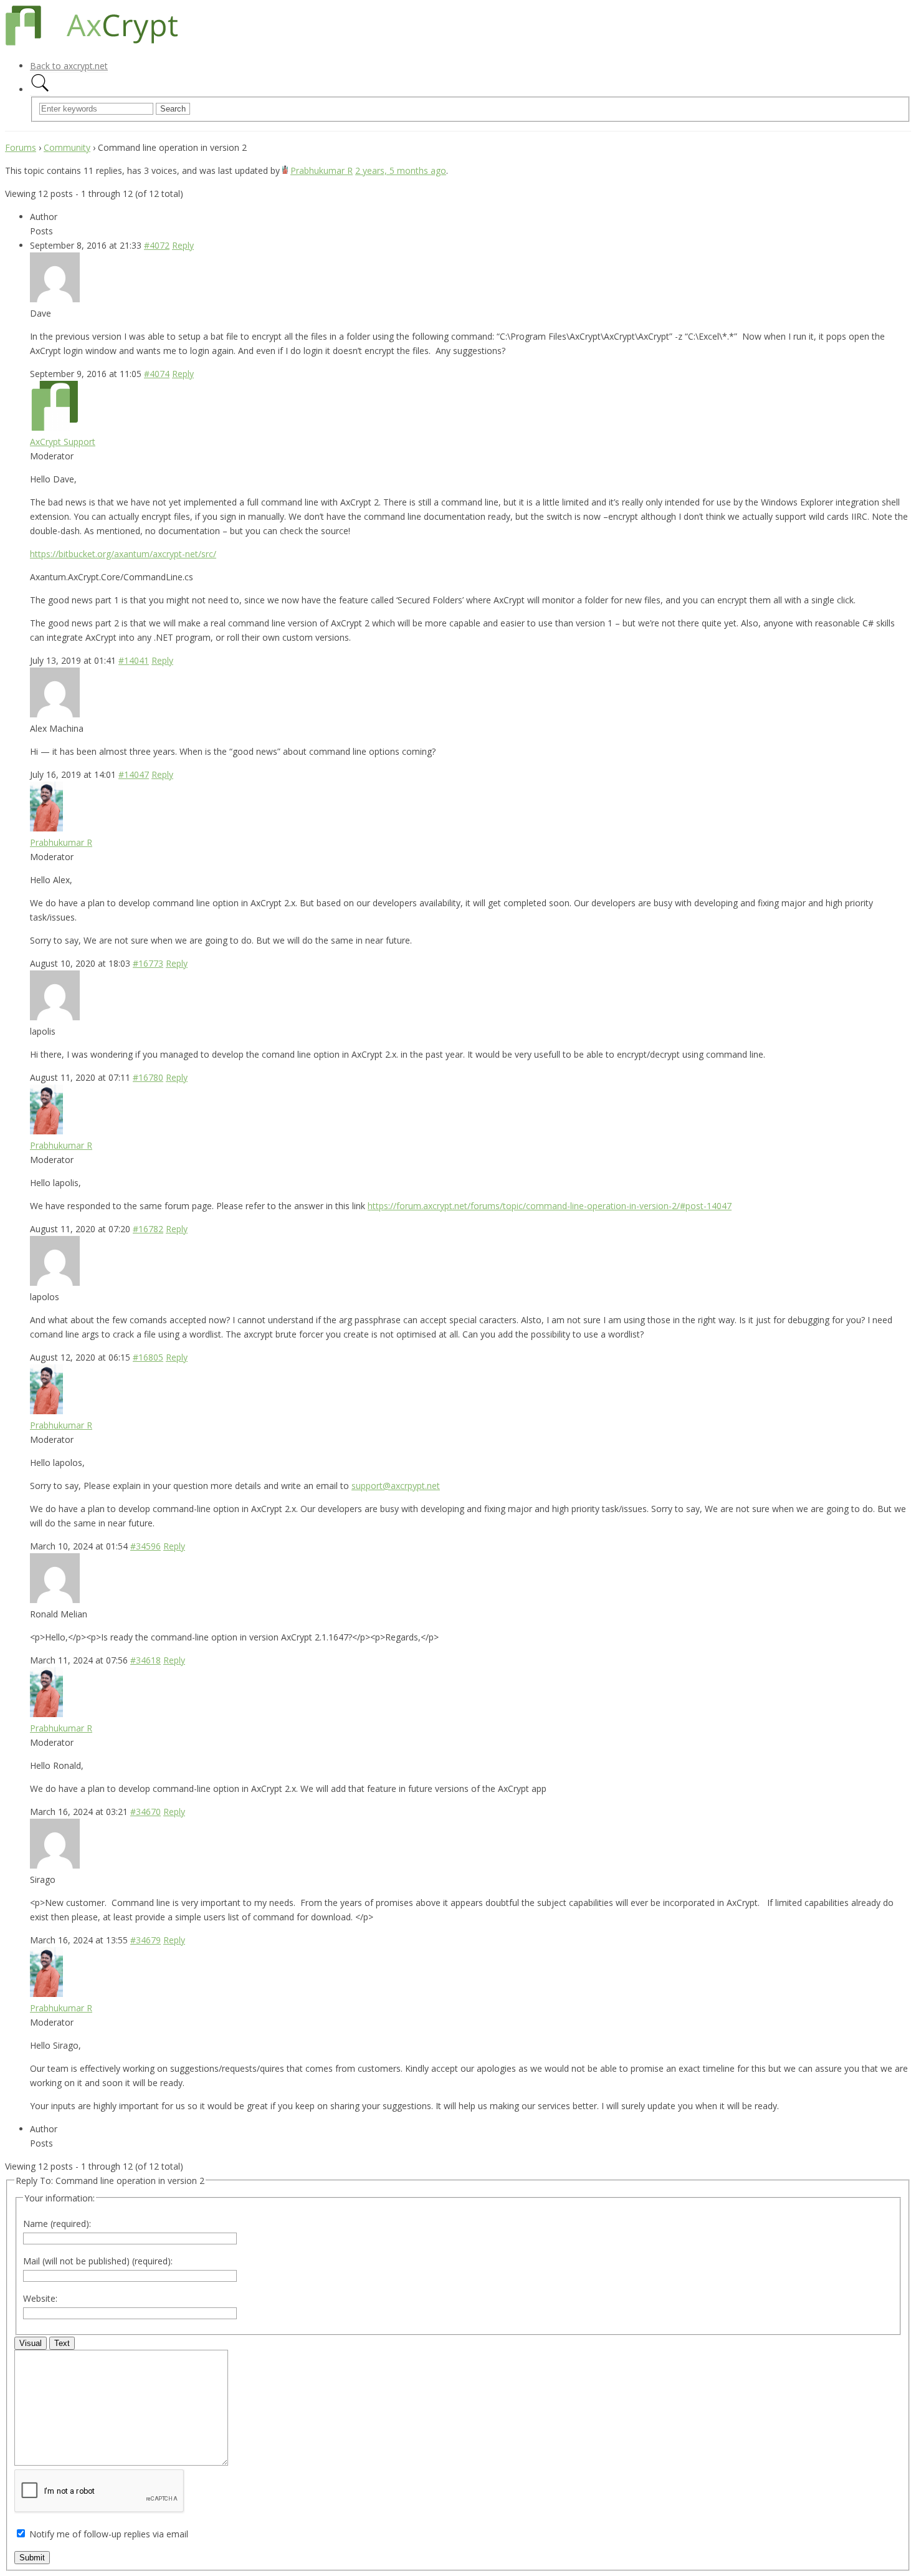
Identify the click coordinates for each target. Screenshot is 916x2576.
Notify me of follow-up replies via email (109, 2534)
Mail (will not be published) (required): (98, 2261)
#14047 (134, 774)
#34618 (146, 1660)
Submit (32, 2558)
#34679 (146, 1940)
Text (62, 2343)
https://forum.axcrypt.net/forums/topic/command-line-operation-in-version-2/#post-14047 (550, 1206)
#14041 (134, 660)
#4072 (157, 245)
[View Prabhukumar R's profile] (285, 170)
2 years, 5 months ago (401, 170)
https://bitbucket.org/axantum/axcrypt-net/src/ (123, 554)
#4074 (157, 374)
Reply (183, 245)
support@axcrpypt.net (396, 1486)
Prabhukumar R (322, 170)
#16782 (148, 1229)
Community (67, 147)
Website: (40, 2298)
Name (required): (57, 2224)
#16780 (148, 1077)
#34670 (146, 1812)
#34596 (146, 1546)
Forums (21, 147)
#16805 (148, 1357)
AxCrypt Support (63, 442)
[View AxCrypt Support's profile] (55, 427)
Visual (31, 2343)
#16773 (148, 963)
